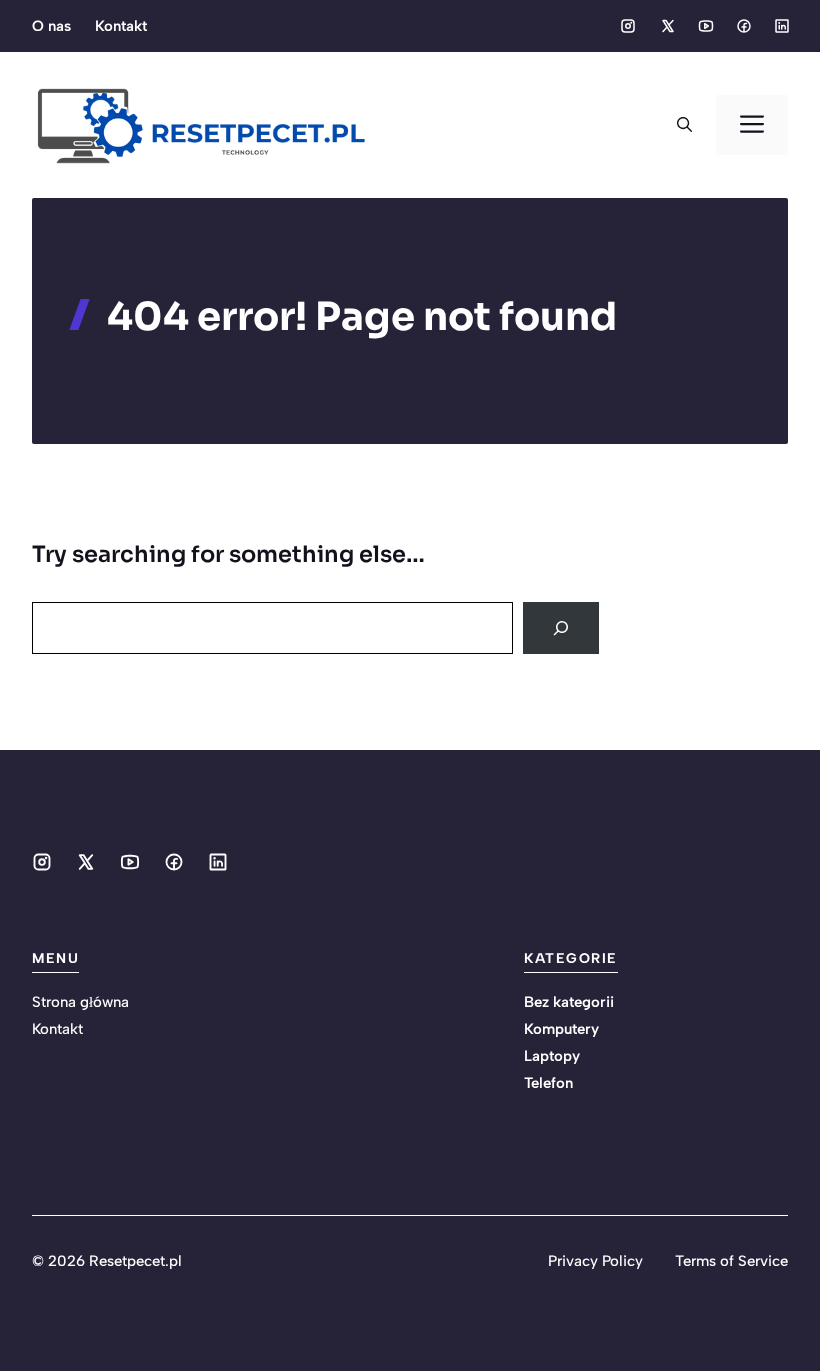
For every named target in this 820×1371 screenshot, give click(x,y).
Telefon (548, 1083)
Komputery (561, 1029)
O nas (51, 26)
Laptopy (552, 1056)
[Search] (561, 628)
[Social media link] (628, 26)
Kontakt (121, 26)
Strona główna (80, 1002)
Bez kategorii (569, 1002)
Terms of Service (731, 1261)
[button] (684, 125)
